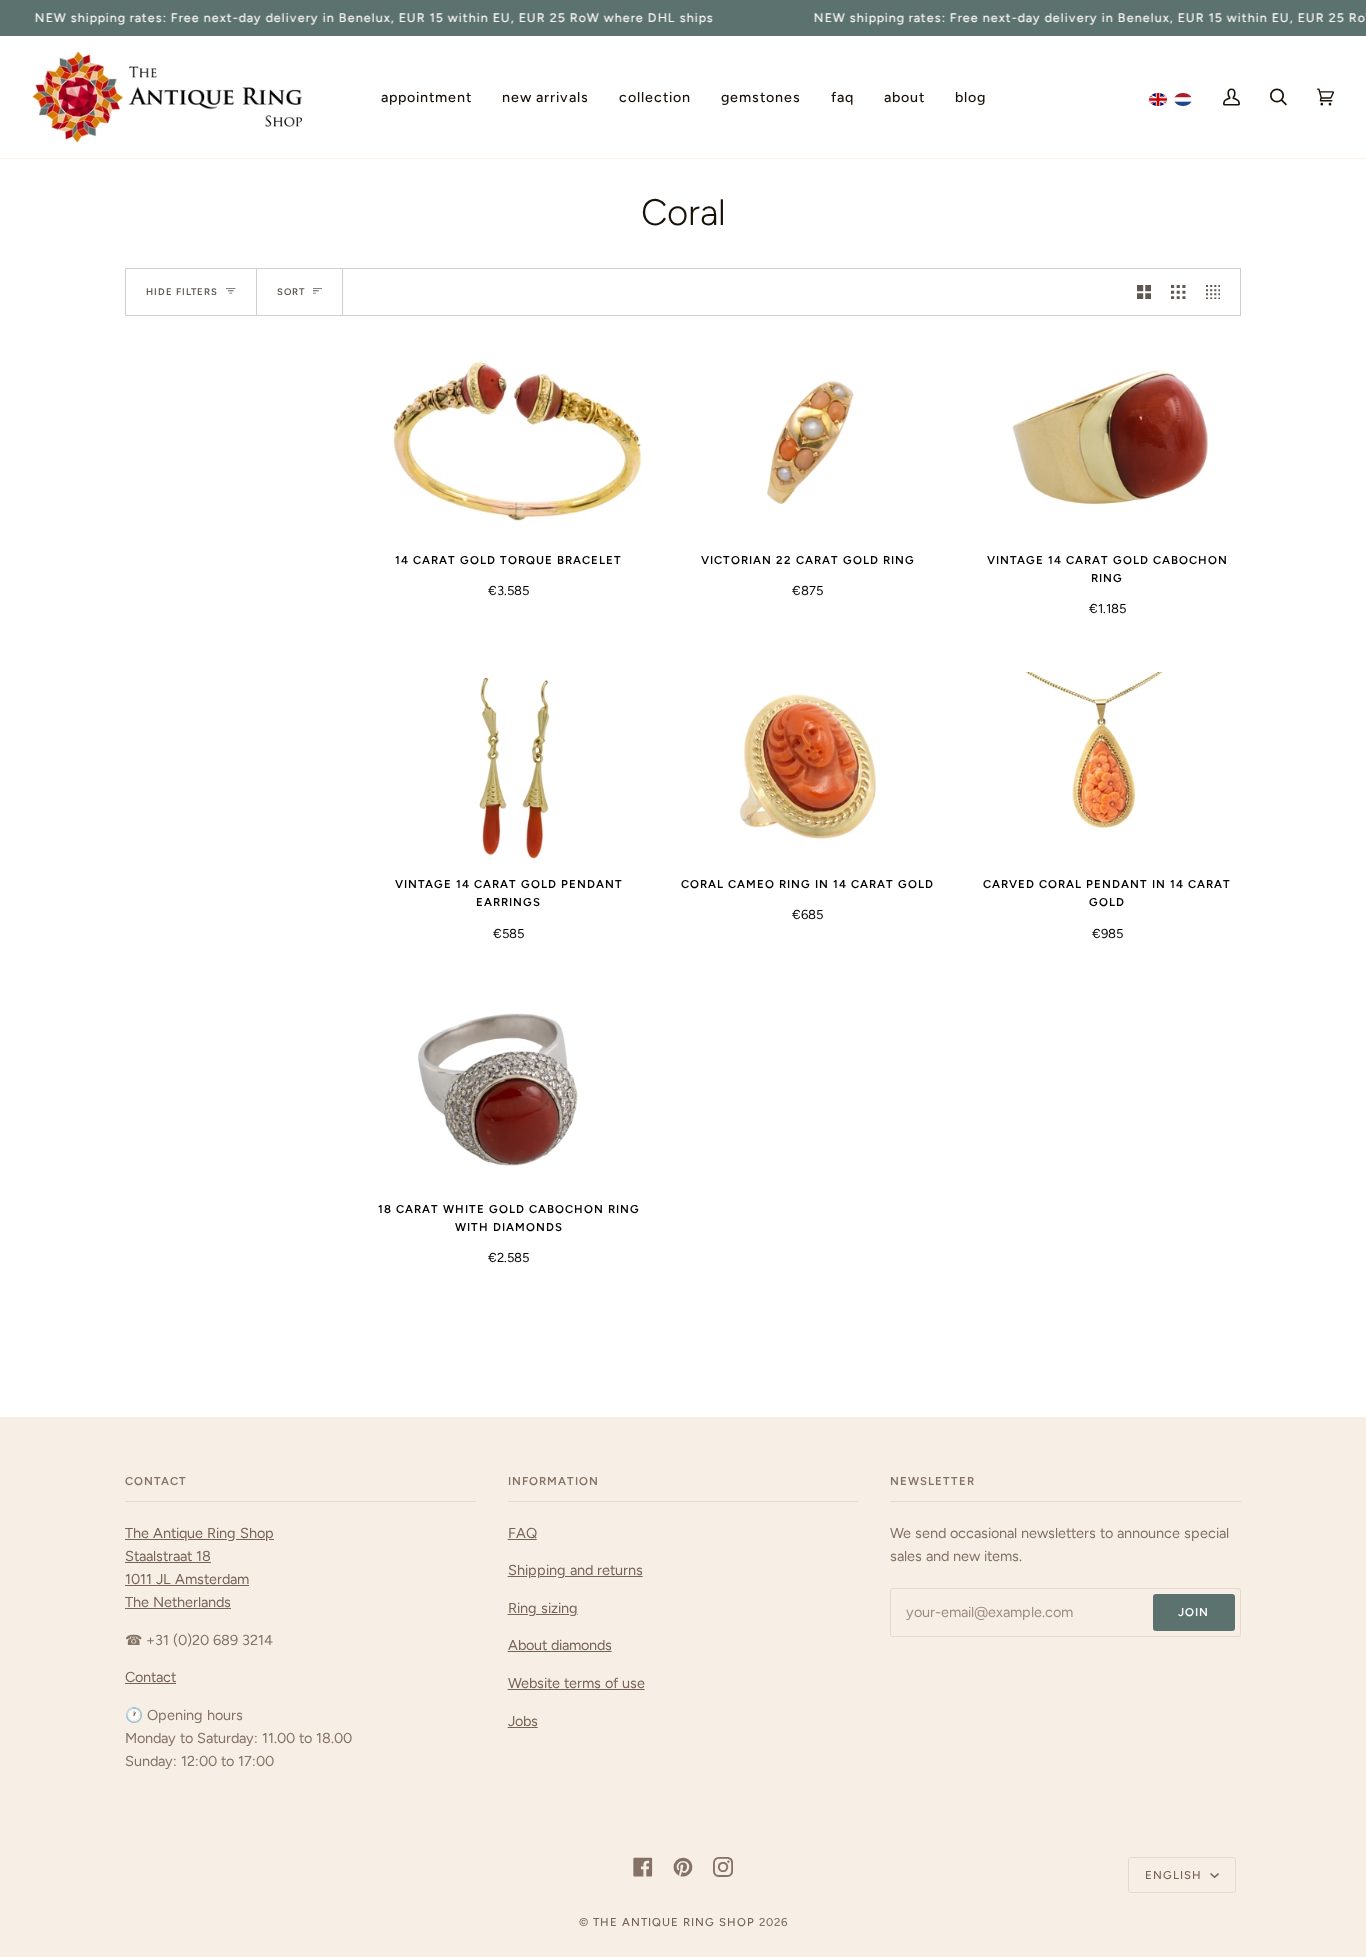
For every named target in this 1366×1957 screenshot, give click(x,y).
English (1175, 1875)
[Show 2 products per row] (1144, 292)
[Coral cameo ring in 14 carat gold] (807, 765)
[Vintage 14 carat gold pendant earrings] (508, 765)
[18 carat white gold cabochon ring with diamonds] (508, 1090)
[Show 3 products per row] (1178, 292)
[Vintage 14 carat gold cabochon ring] (1107, 441)
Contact (150, 1677)
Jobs (523, 1721)
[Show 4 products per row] (1218, 292)
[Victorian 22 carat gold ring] (807, 441)
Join (1193, 1612)
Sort (291, 291)
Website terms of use (576, 1683)
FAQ (522, 1533)
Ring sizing (543, 1608)
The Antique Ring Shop (674, 1922)
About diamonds (560, 1645)
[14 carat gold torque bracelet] (508, 441)
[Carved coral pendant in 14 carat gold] (1107, 765)
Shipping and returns (575, 1570)
